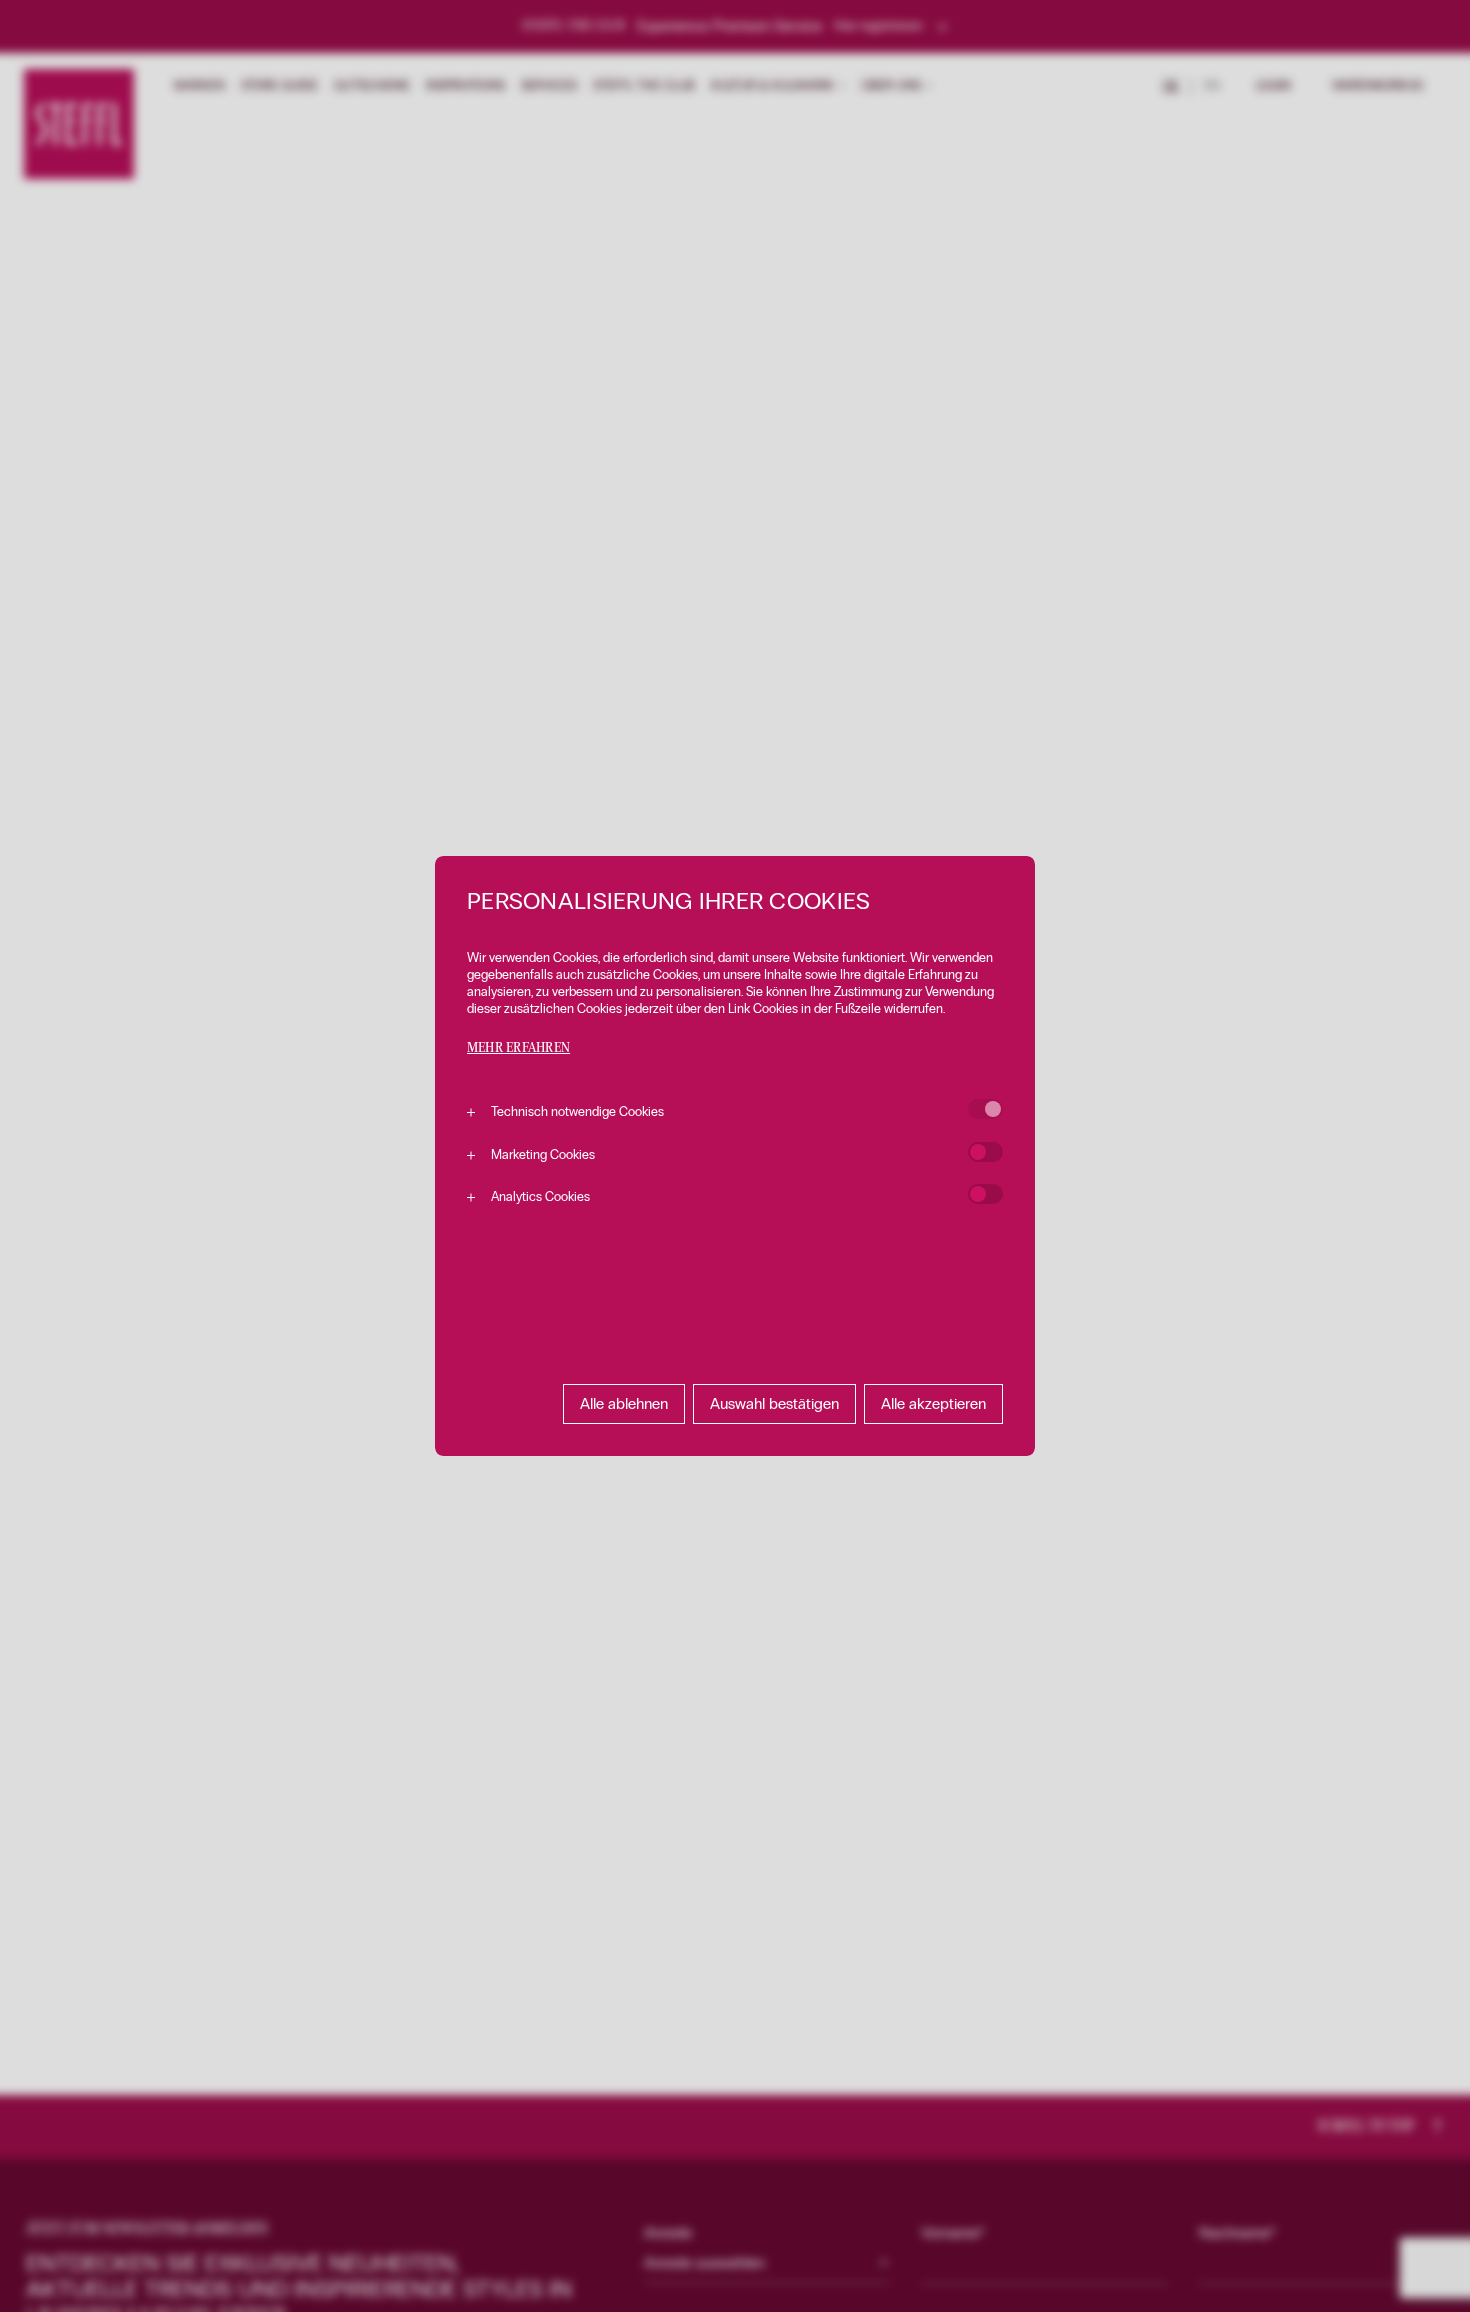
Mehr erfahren (518, 1048)
